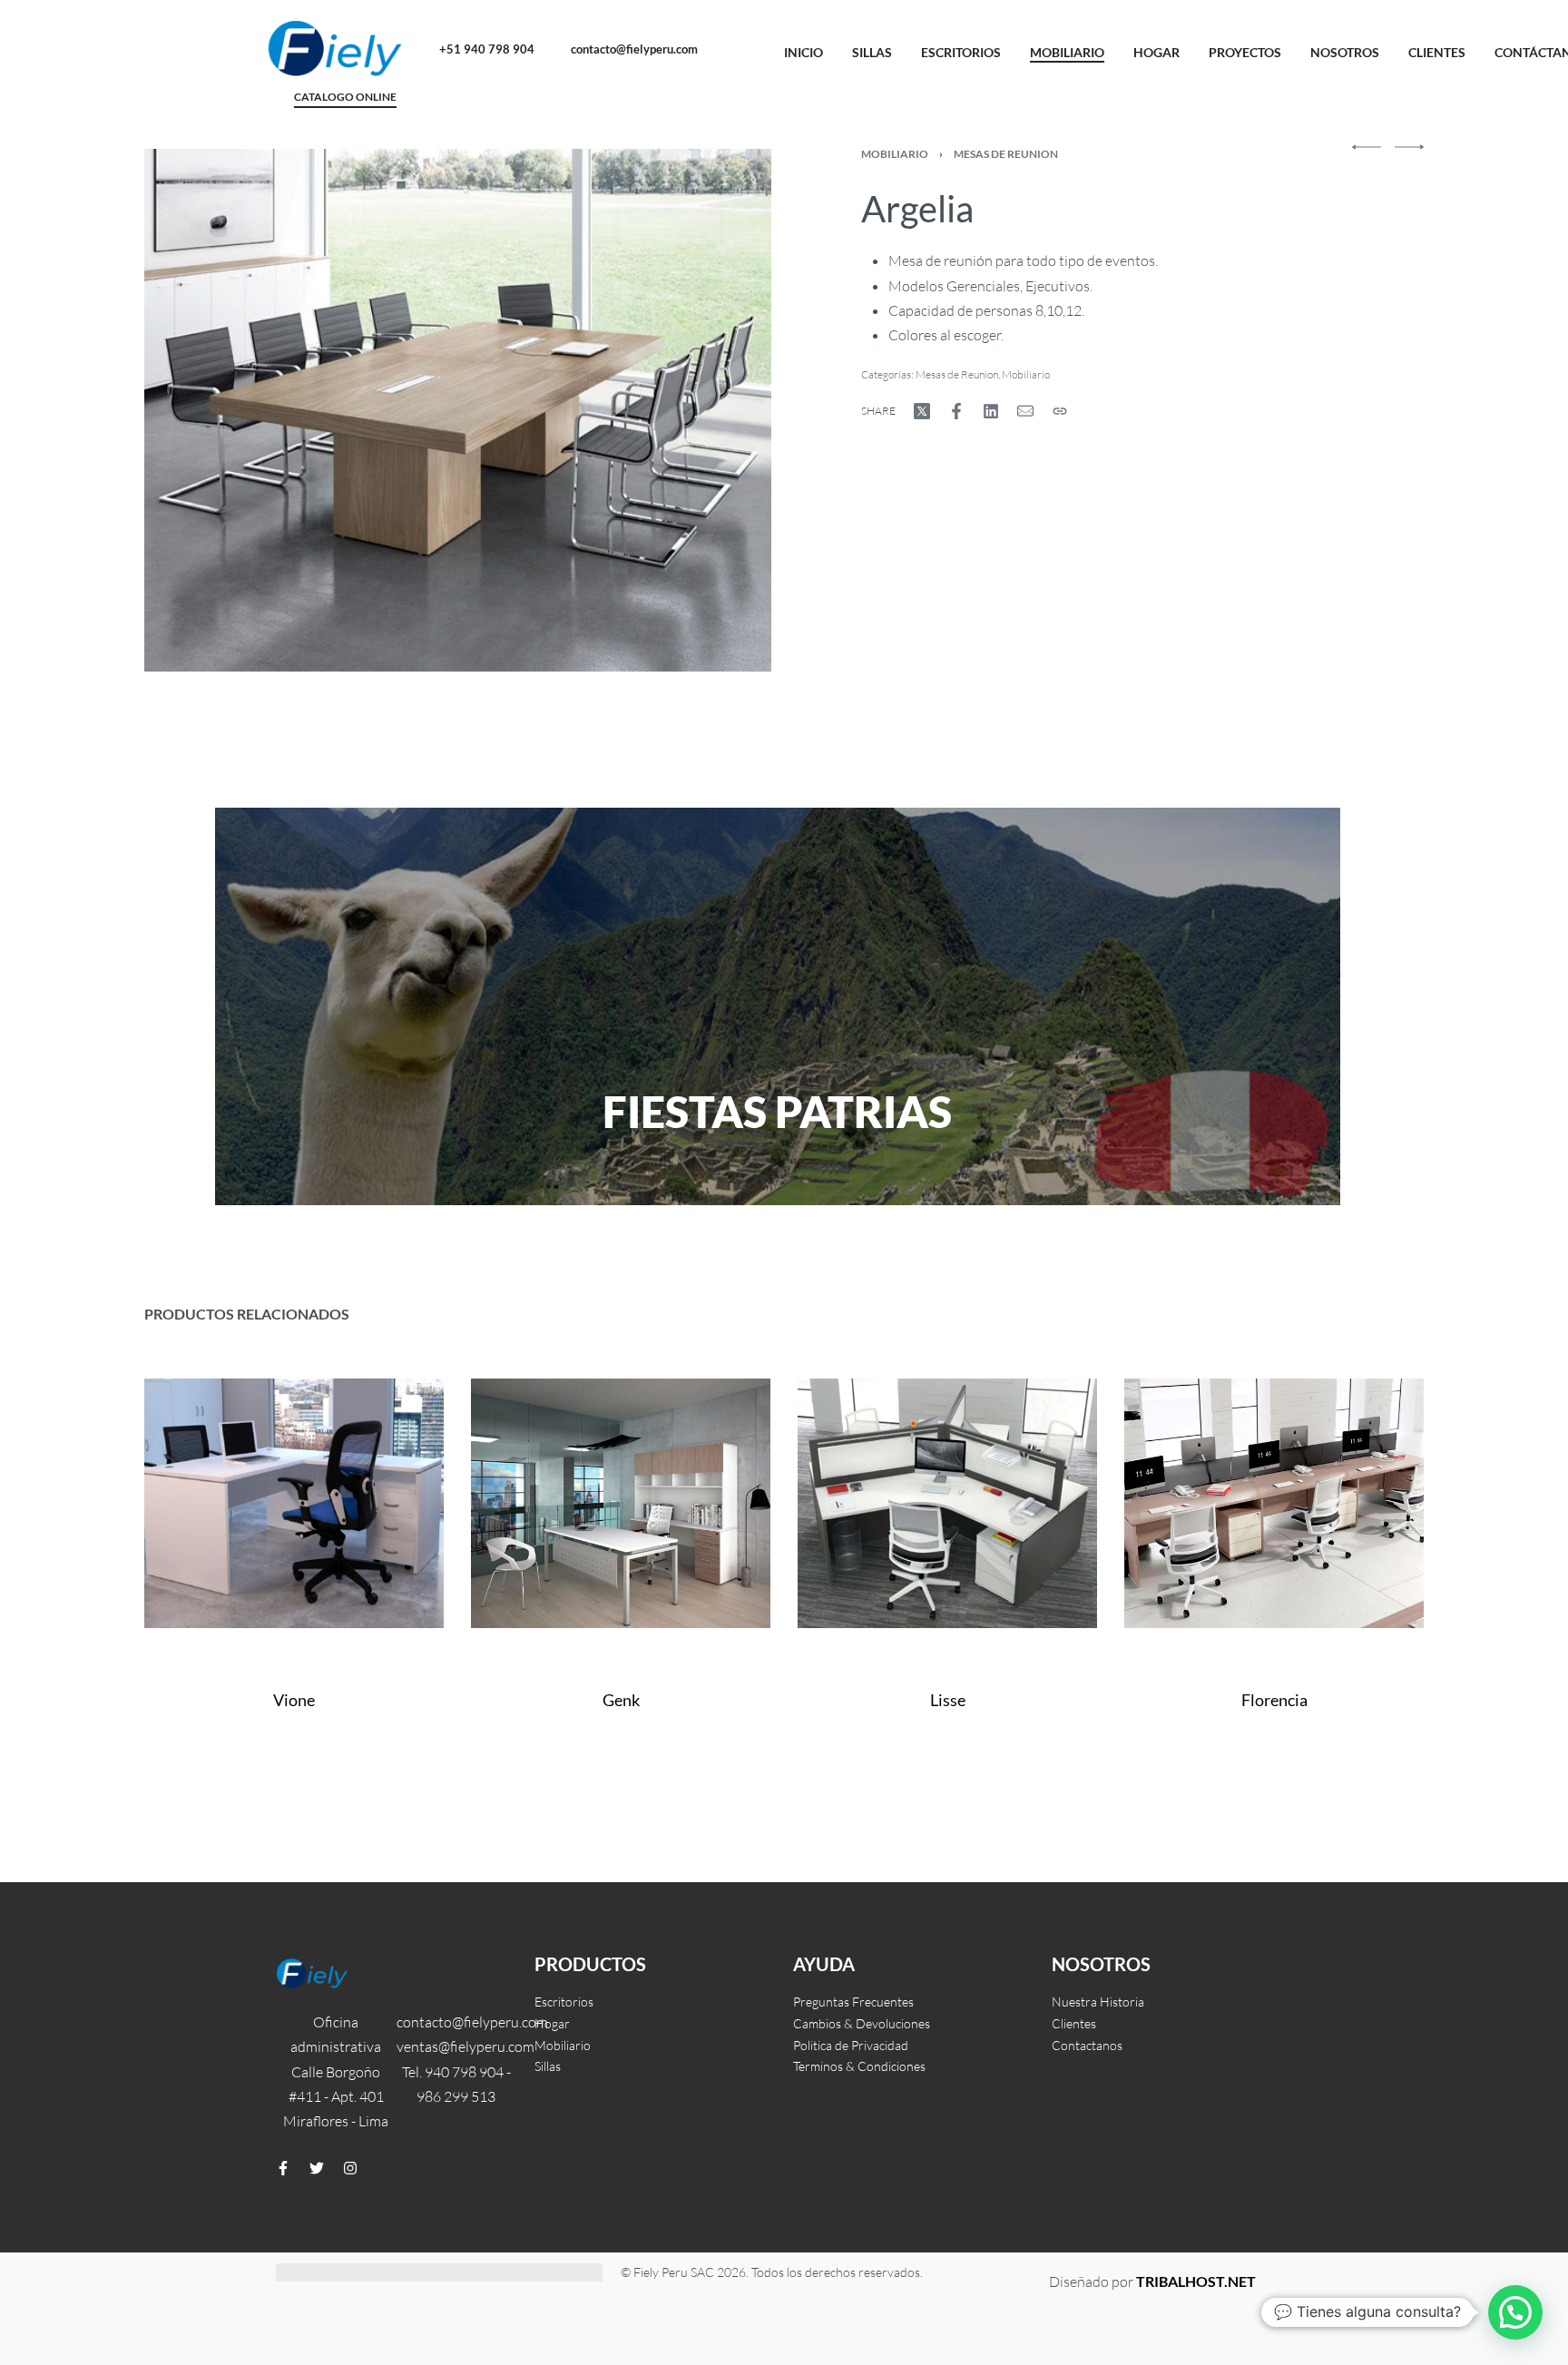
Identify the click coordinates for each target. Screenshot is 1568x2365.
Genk (621, 1700)
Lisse (948, 1700)
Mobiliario (895, 154)
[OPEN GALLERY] (458, 410)
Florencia (1274, 1700)
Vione (294, 1700)
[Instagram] (350, 2168)
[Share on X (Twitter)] (922, 411)
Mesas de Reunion (1006, 154)
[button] (1515, 2312)
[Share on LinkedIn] (991, 411)
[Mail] (1025, 411)
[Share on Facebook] (956, 411)
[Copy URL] (1060, 411)
